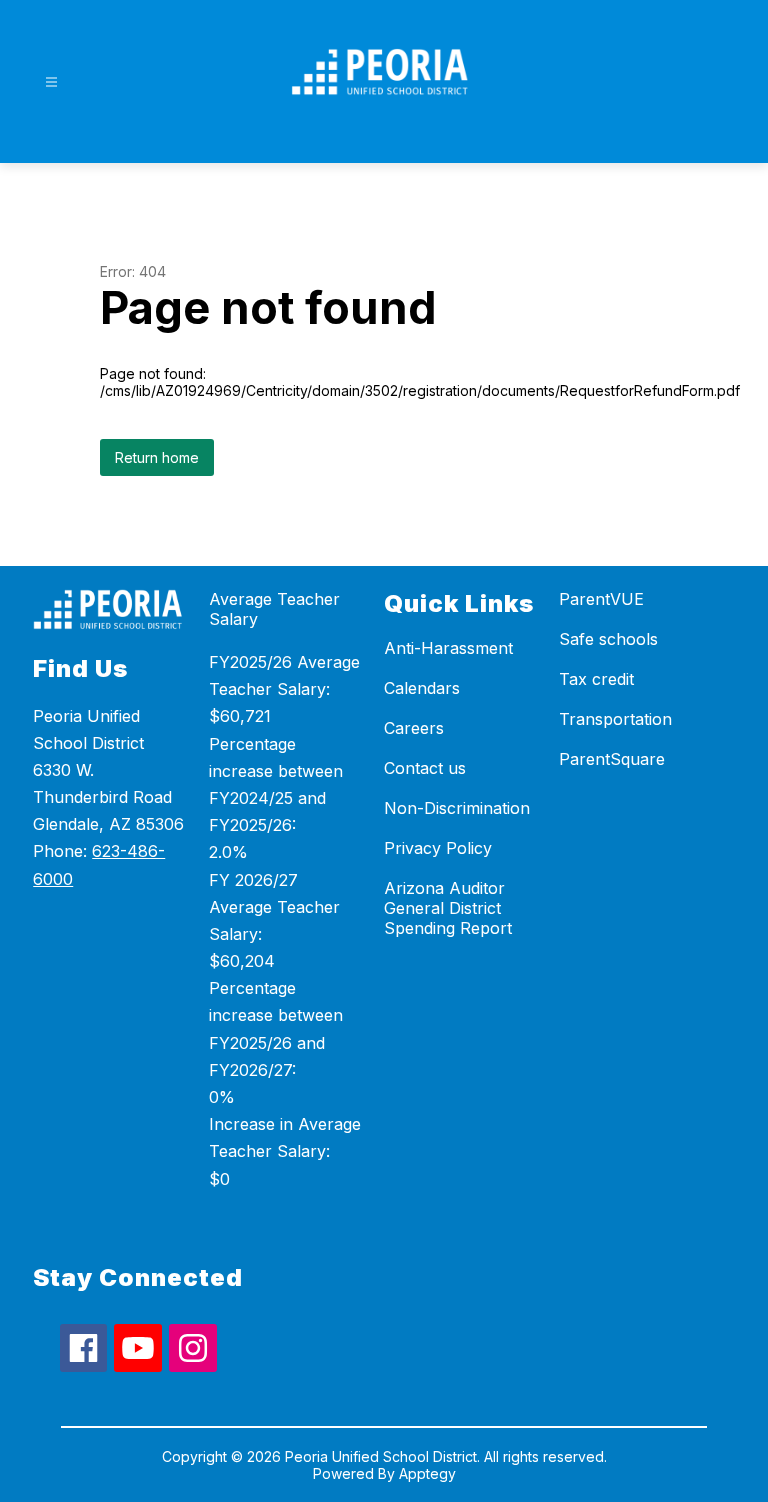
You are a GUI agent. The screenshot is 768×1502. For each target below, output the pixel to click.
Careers (414, 728)
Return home (157, 457)
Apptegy (427, 1473)
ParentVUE (601, 599)
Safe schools (608, 639)
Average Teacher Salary (274, 609)
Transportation (615, 719)
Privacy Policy (438, 848)
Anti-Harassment (448, 648)
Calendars (422, 688)
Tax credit (596, 679)
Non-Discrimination (457, 808)
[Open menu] (51, 82)
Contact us (425, 768)
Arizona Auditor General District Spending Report (448, 908)
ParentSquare (612, 759)
